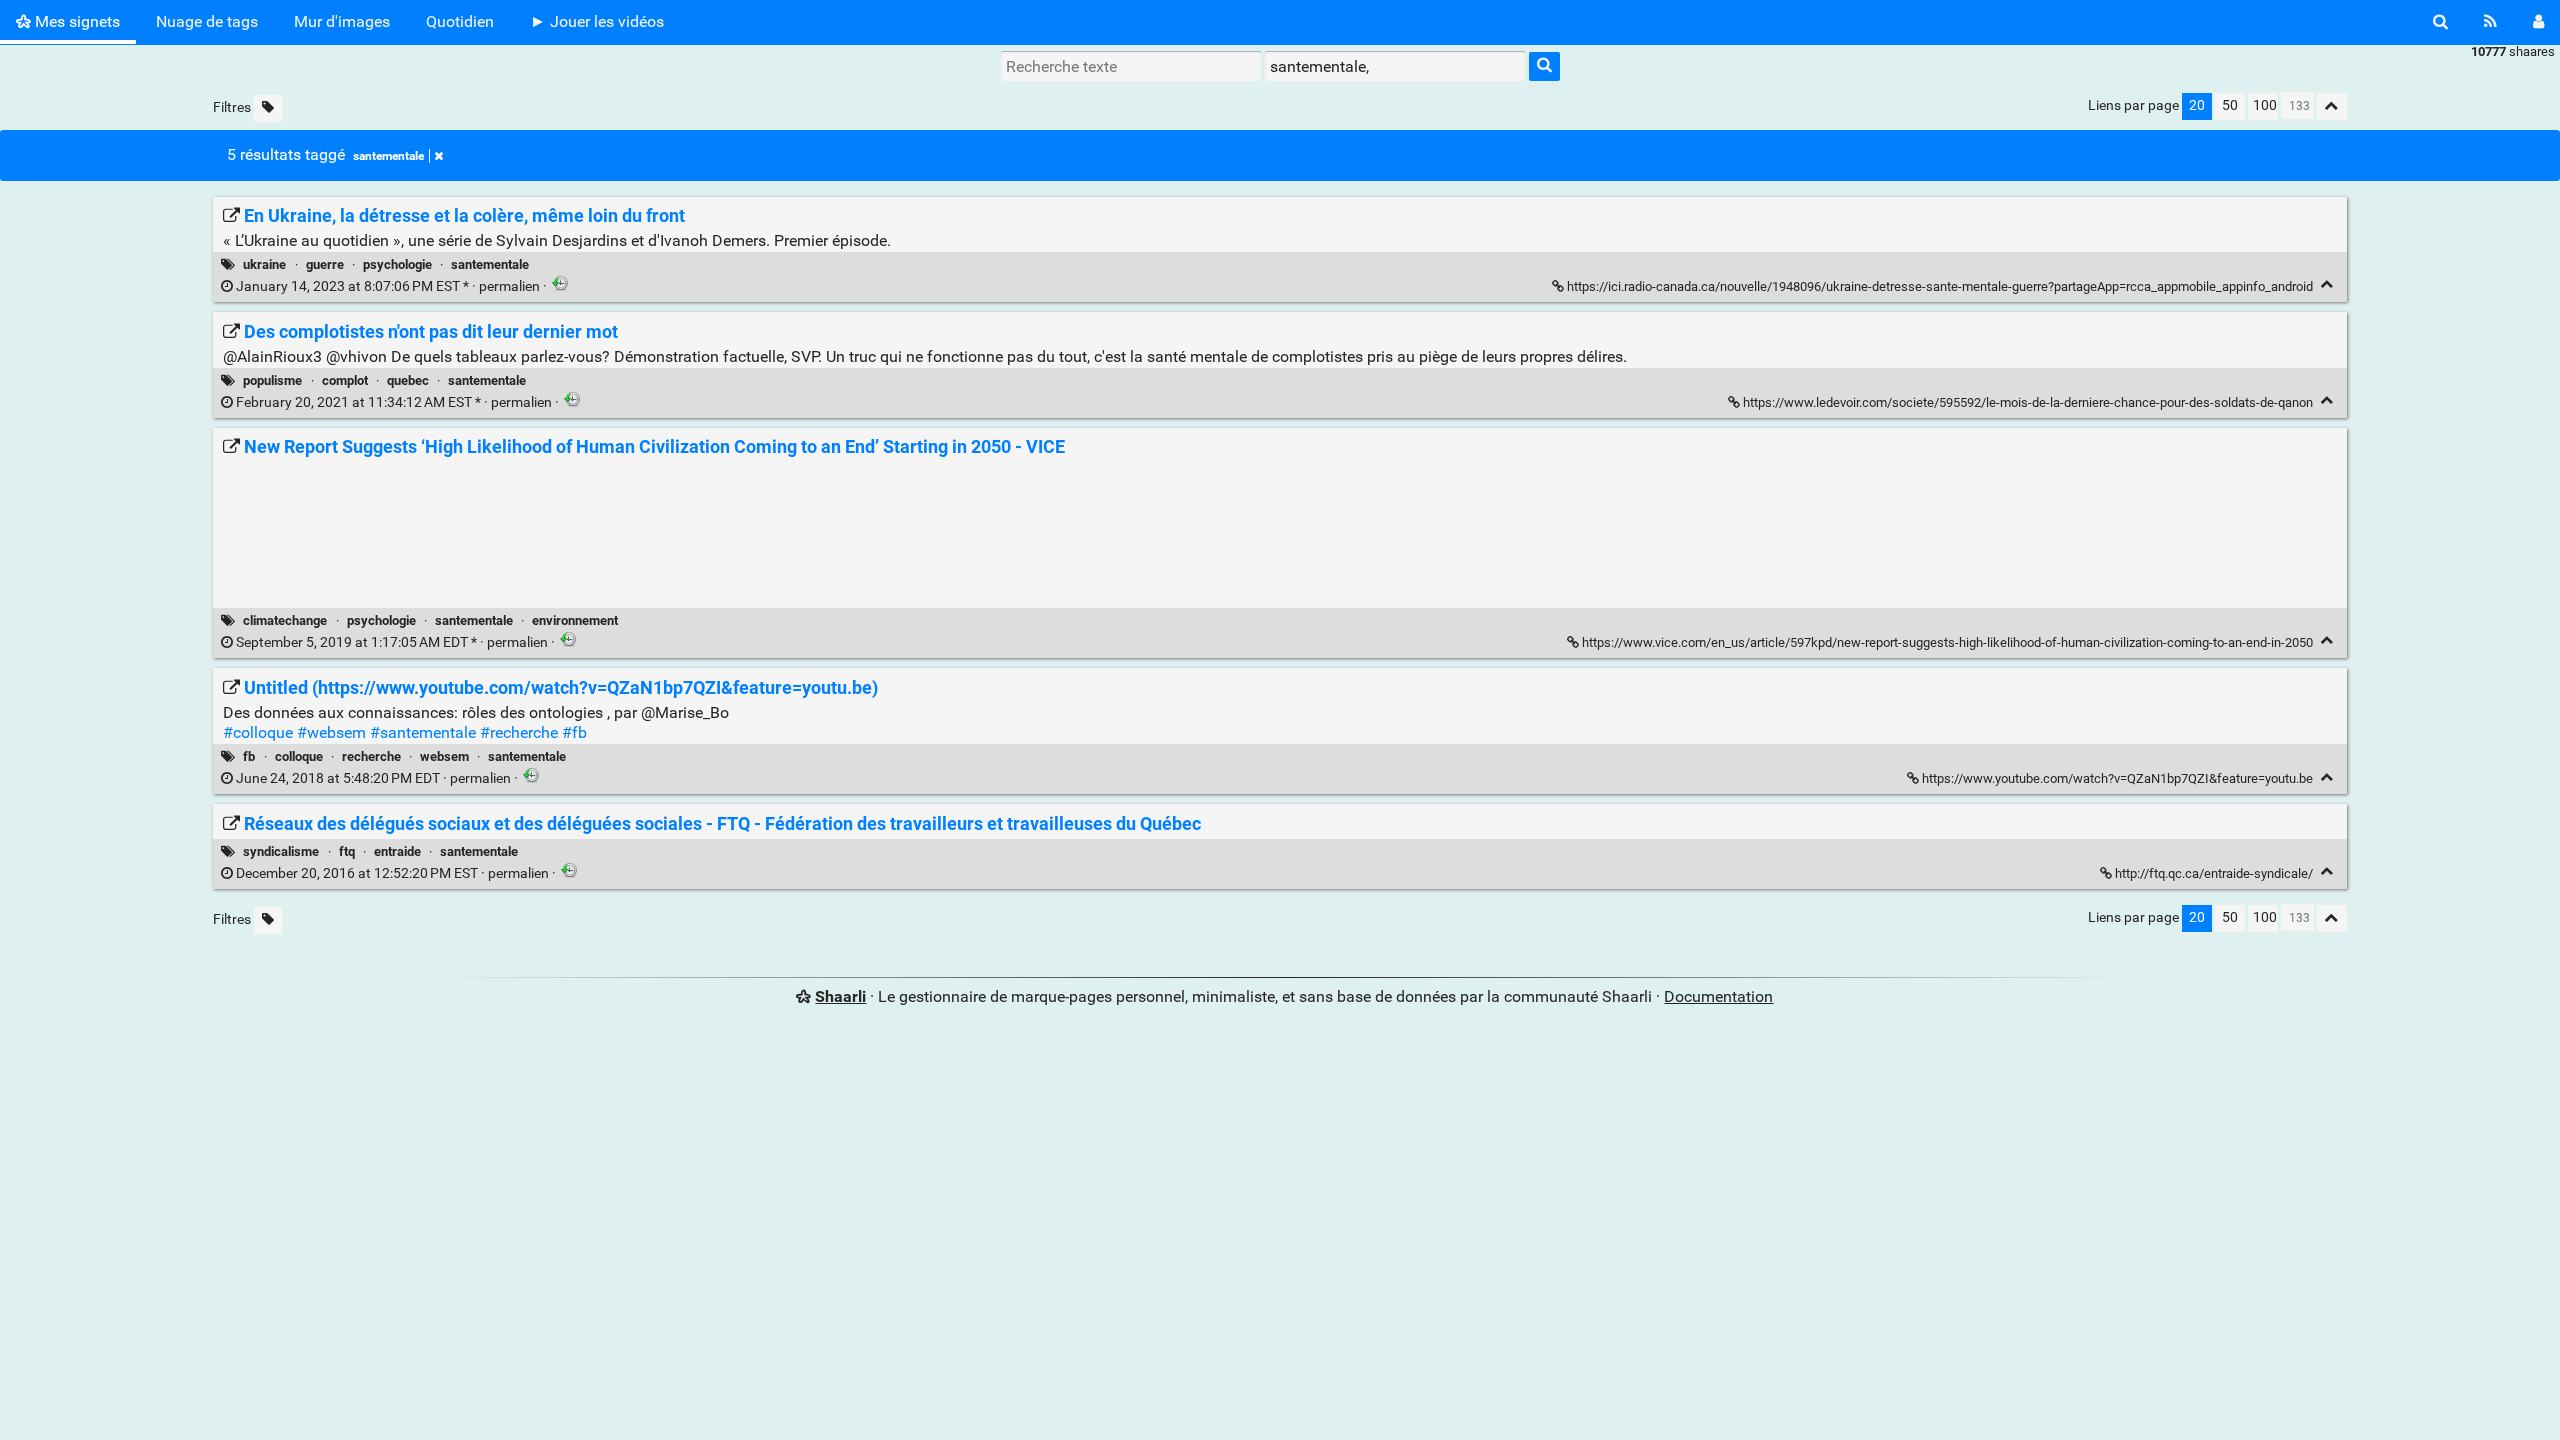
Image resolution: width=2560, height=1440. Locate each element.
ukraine (264, 264)
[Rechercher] (2440, 22)
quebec (408, 380)
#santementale (423, 732)
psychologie (397, 264)
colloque (299, 756)
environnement (575, 620)
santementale (388, 156)
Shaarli (840, 996)
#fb (574, 732)
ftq (347, 851)
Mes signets (75, 21)
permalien (388, 286)
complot (345, 380)
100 (2265, 105)
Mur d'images (342, 21)
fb (249, 756)
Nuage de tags (207, 21)
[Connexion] (2538, 22)
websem (444, 756)
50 (2230, 105)
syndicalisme (281, 851)
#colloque (258, 732)
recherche (371, 756)
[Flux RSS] (2490, 22)
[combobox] (1395, 66)
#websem (331, 732)
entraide (397, 851)
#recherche (519, 732)
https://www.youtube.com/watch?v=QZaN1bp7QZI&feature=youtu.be (2117, 778)
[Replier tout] (2332, 106)
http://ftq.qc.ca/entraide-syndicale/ (2214, 873)
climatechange (285, 620)
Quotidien (460, 21)
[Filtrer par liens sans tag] (268, 108)
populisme (272, 380)
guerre (325, 264)
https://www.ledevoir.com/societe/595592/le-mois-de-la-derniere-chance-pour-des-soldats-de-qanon (2028, 402)
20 (2197, 105)
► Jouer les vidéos (597, 21)
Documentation (1718, 996)
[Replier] (2327, 284)
